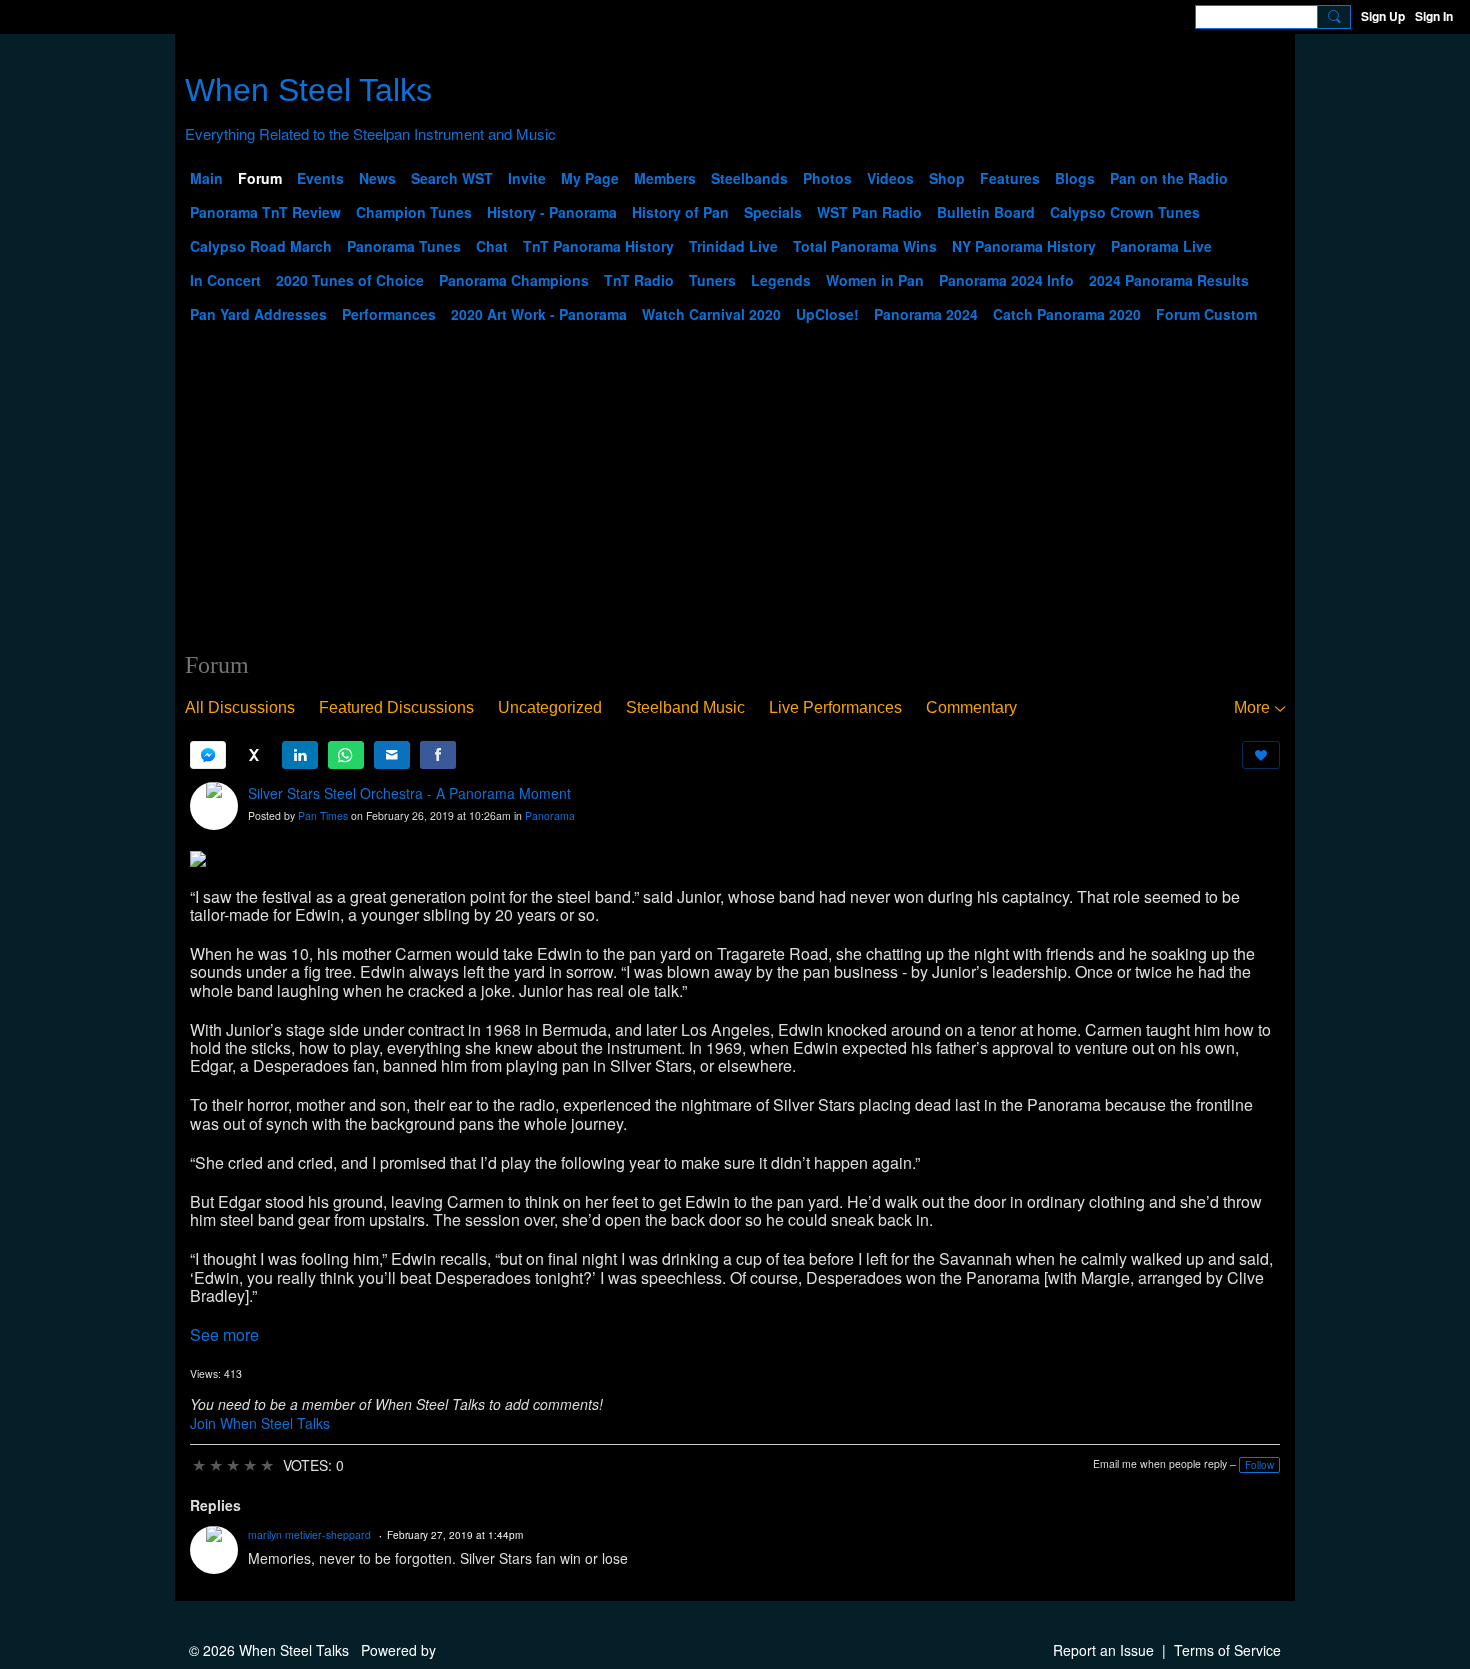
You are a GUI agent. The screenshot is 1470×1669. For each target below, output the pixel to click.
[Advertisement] (735, 501)
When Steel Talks (308, 90)
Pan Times (323, 815)
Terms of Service (1227, 1650)
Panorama (550, 815)
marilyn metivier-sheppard (309, 1534)
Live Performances (835, 707)
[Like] (1261, 755)
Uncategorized (550, 707)
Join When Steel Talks (260, 1423)
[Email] (392, 755)
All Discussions (240, 707)
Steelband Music (685, 707)
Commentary (971, 707)
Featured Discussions (396, 707)
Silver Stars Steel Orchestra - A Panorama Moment (409, 793)
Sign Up (1383, 16)
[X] (254, 755)
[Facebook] (438, 755)
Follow (1259, 1465)
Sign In (1434, 16)
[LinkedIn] (300, 755)
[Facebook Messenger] (208, 755)
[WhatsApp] (346, 755)
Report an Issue (1103, 1650)
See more (224, 1334)
